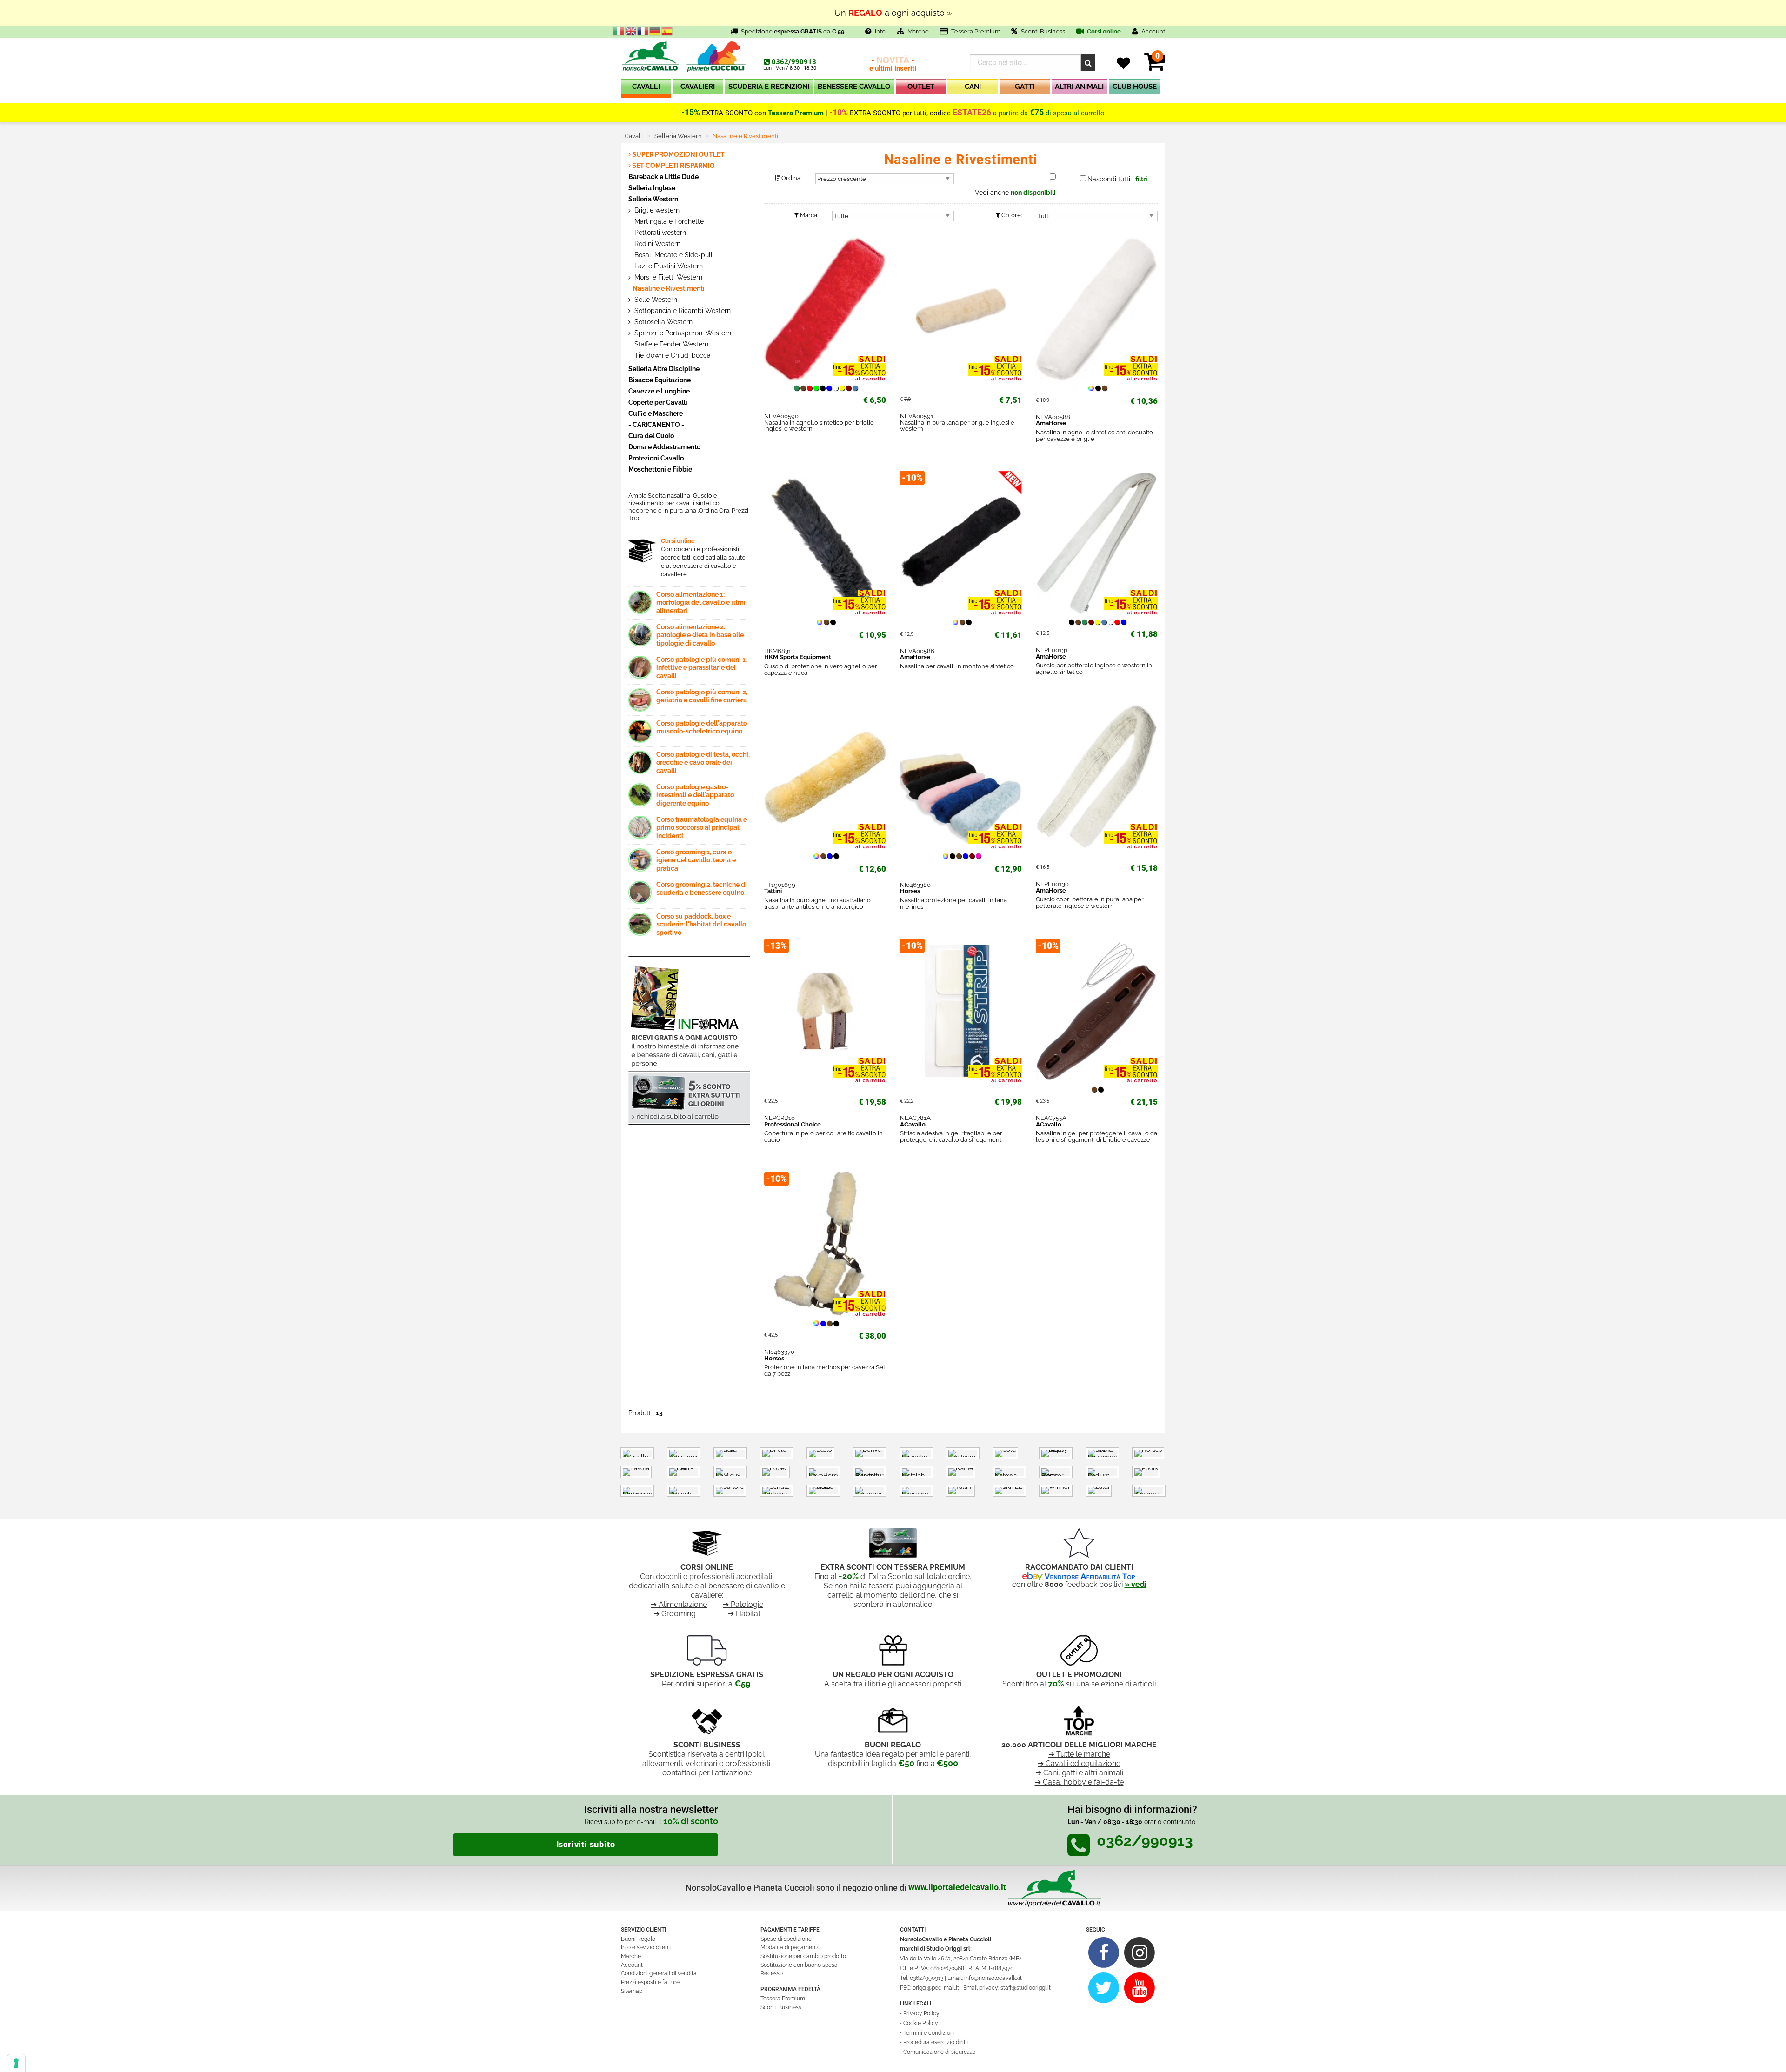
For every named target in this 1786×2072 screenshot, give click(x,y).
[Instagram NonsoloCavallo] (1140, 1952)
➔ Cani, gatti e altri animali (1079, 1773)
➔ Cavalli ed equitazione (1079, 1763)
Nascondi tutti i (1117, 179)
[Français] (643, 31)
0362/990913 (794, 62)
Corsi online (1103, 31)
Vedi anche (1015, 193)
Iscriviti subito (586, 1845)
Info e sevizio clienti (646, 1947)
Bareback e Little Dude (663, 177)
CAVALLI (646, 87)
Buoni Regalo (638, 1939)
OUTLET (921, 87)
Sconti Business (1043, 31)
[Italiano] (619, 31)
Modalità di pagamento (790, 1947)
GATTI (1025, 87)
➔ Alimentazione (679, 1604)
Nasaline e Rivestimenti (669, 288)
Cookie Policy (921, 2023)
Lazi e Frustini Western (668, 266)
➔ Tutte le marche (1079, 1754)
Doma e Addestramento (664, 447)
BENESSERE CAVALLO (854, 87)
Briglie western (656, 210)
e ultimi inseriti (893, 64)
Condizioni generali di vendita (659, 1973)
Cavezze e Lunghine (659, 391)
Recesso (772, 1973)
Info (880, 31)
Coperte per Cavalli (658, 402)
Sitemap (632, 1991)
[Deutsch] (655, 31)
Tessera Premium (976, 31)
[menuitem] (646, 89)
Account (632, 1965)
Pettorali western (659, 233)
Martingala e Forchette (668, 221)
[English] (631, 31)
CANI (973, 87)
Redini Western (656, 244)
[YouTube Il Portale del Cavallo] (1140, 1988)
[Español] (667, 31)
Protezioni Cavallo (656, 458)
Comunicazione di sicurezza (940, 2052)
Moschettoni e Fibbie (660, 469)
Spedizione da (793, 31)
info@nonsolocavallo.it (993, 1978)
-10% (839, 113)
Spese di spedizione (786, 1939)
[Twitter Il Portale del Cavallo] (1104, 1988)
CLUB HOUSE (1135, 87)
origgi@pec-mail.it (936, 1988)
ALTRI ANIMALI (1079, 87)
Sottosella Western (663, 322)
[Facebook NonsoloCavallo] (1104, 1952)
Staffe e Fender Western (670, 344)
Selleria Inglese (652, 188)
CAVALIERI (698, 87)
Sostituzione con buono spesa (799, 1965)
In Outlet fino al (893, 13)
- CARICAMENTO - (656, 424)
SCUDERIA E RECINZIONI (769, 87)
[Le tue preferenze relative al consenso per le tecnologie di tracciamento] (16, 2063)
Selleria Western (653, 199)
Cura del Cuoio (651, 436)
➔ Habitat (744, 1614)
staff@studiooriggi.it (1026, 1988)
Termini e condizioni (929, 2033)
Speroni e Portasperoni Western (682, 333)
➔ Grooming (675, 1614)
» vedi (1136, 1584)
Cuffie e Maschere (656, 413)
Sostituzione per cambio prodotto (803, 1956)
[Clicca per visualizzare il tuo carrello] (1155, 67)
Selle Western (655, 300)
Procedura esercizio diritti (936, 2042)
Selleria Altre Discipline (664, 369)
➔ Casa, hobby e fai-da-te (1079, 1782)
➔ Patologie (743, 1604)
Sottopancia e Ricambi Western (682, 311)
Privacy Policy (921, 2013)
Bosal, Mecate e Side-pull (673, 255)
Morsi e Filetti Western (667, 277)
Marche (918, 31)
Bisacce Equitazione (660, 380)
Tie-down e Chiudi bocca (672, 355)
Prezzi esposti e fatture (650, 1982)
